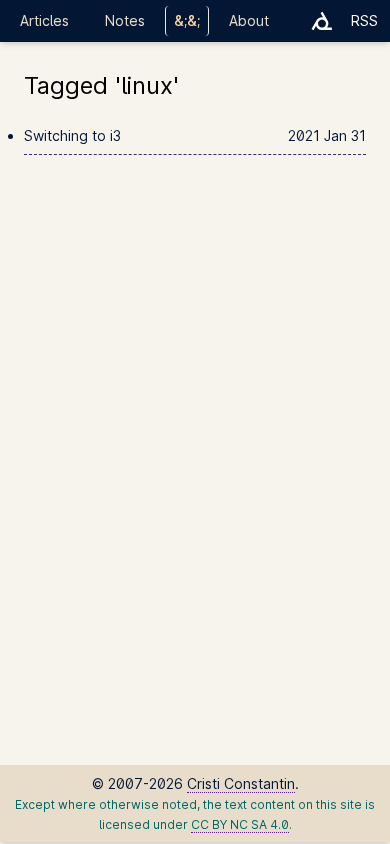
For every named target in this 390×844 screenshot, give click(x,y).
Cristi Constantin (241, 783)
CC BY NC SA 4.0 (240, 824)
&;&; (187, 20)
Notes (125, 20)
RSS (364, 20)
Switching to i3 (195, 135)
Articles (44, 20)
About (249, 20)
